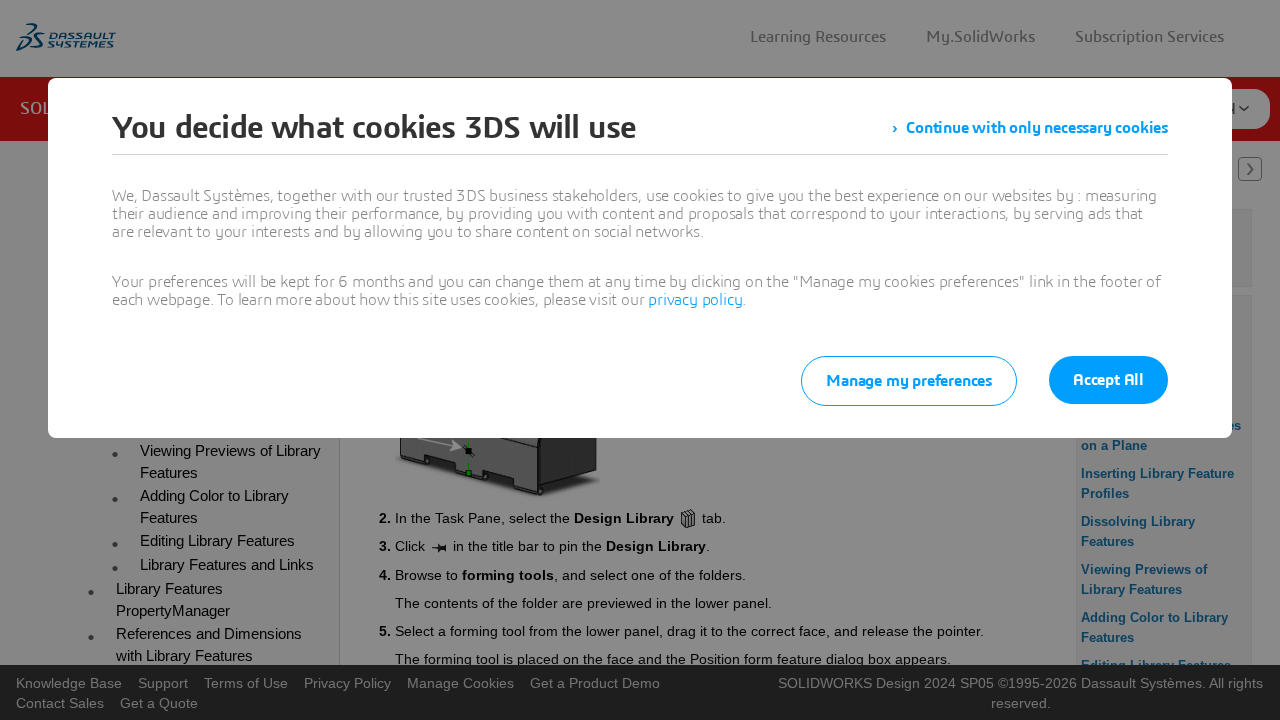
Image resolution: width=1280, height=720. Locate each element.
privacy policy (695, 300)
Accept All (1108, 380)
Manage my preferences (909, 381)
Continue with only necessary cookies (1037, 128)
